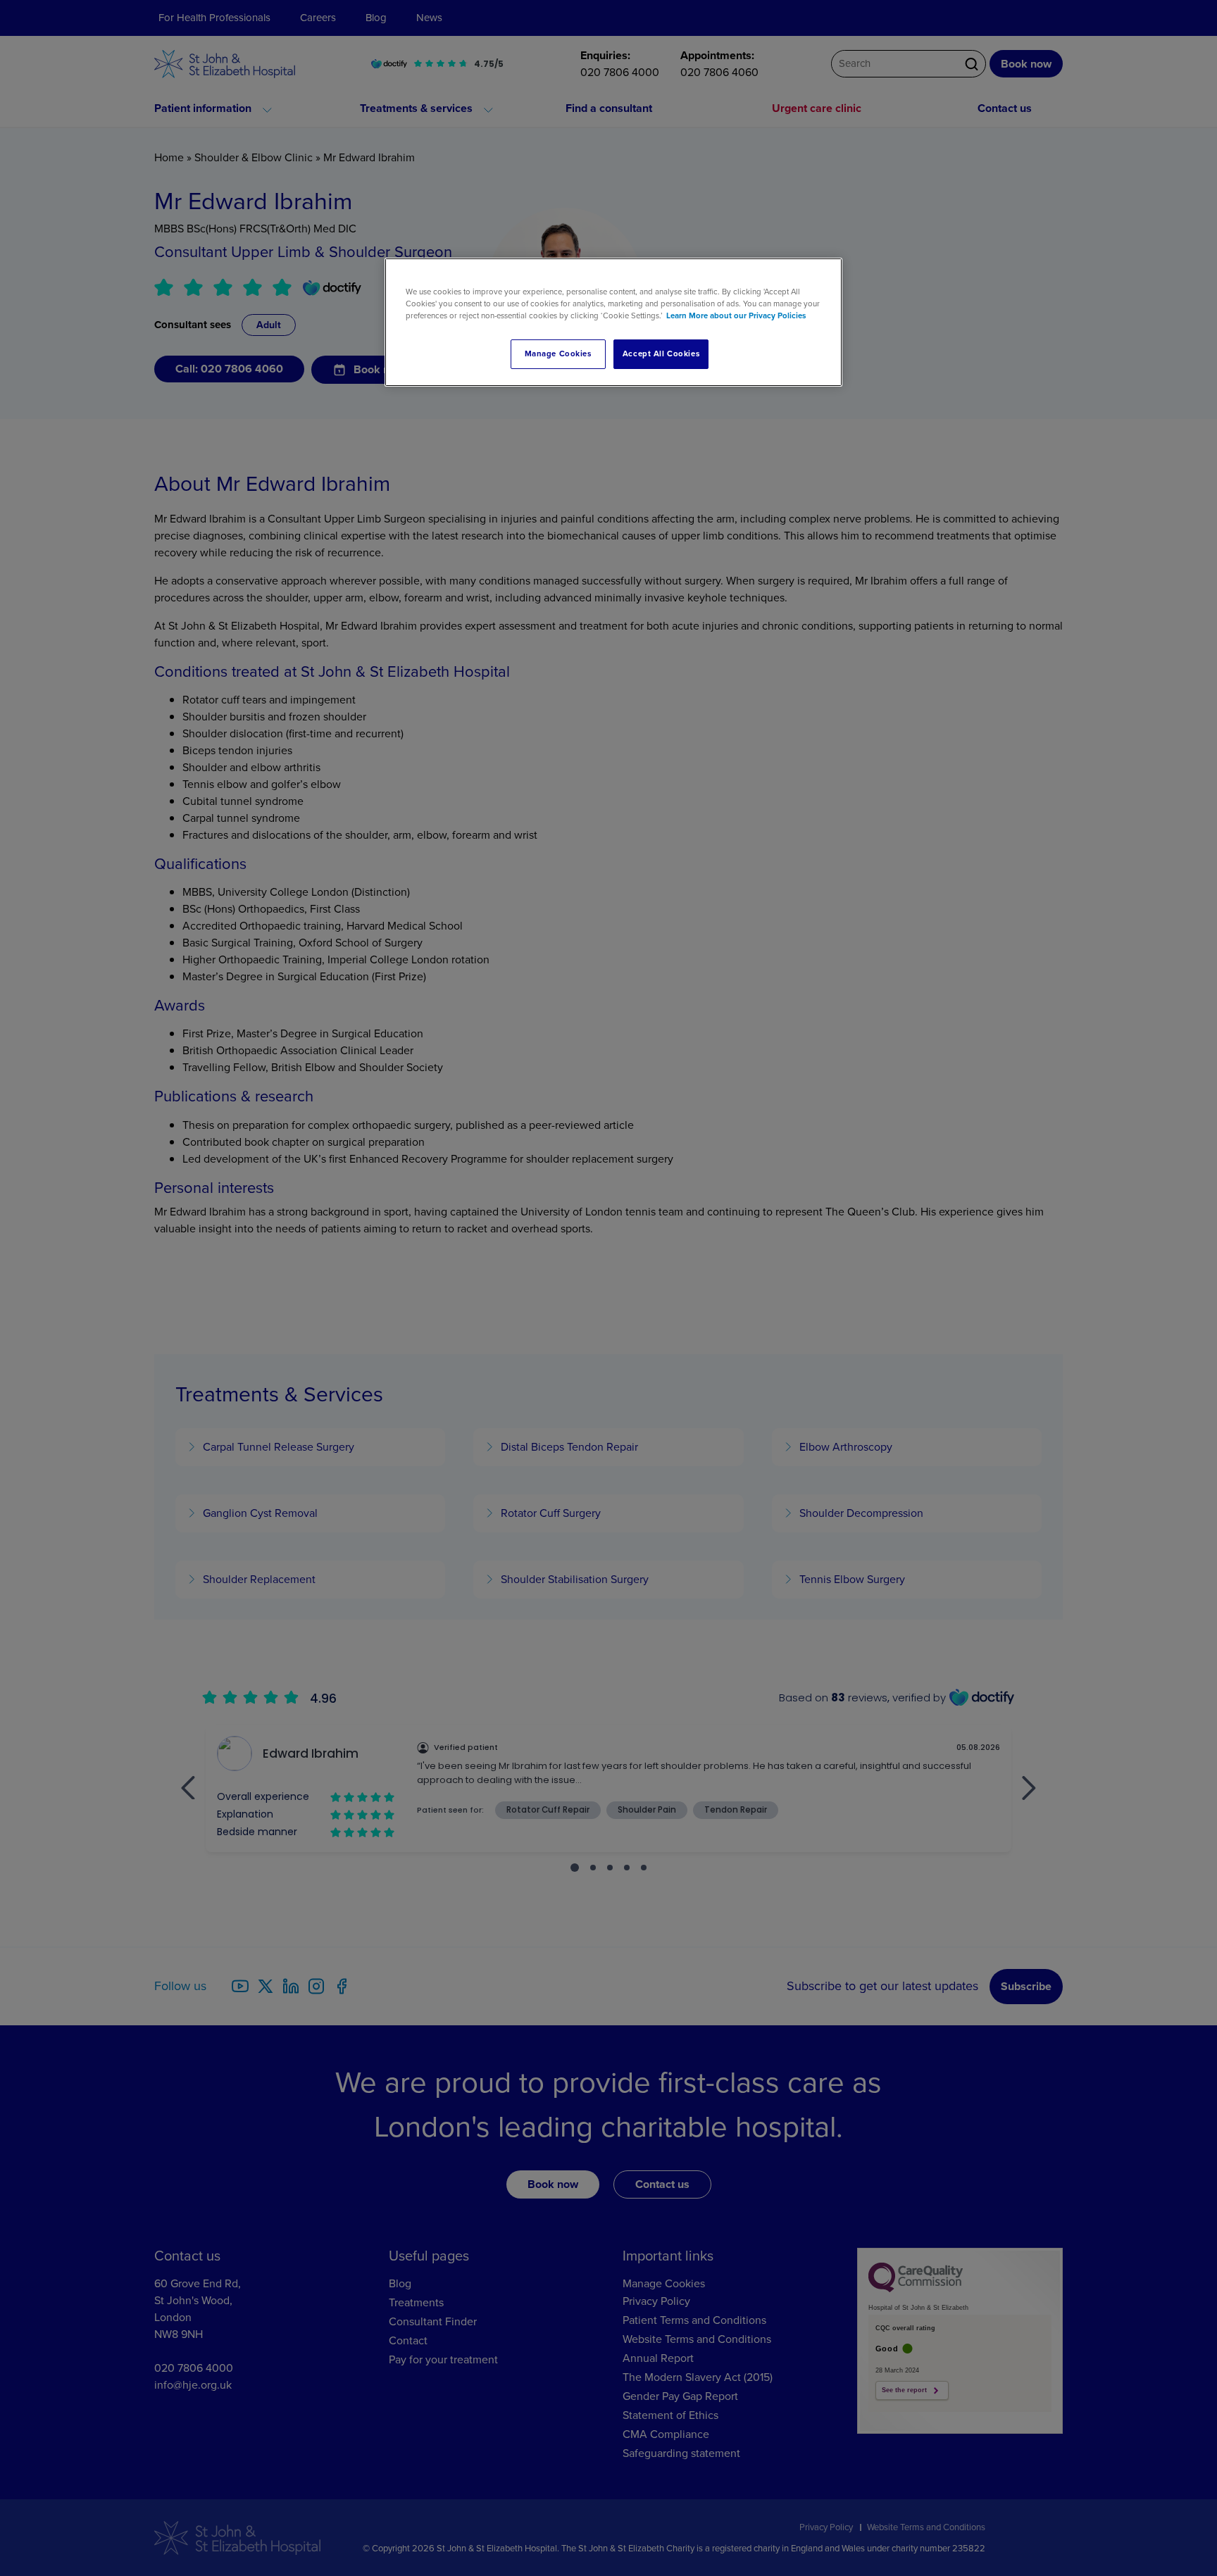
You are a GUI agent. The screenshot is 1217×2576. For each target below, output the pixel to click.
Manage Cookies (558, 354)
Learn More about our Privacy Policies (736, 316)
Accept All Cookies (661, 354)
